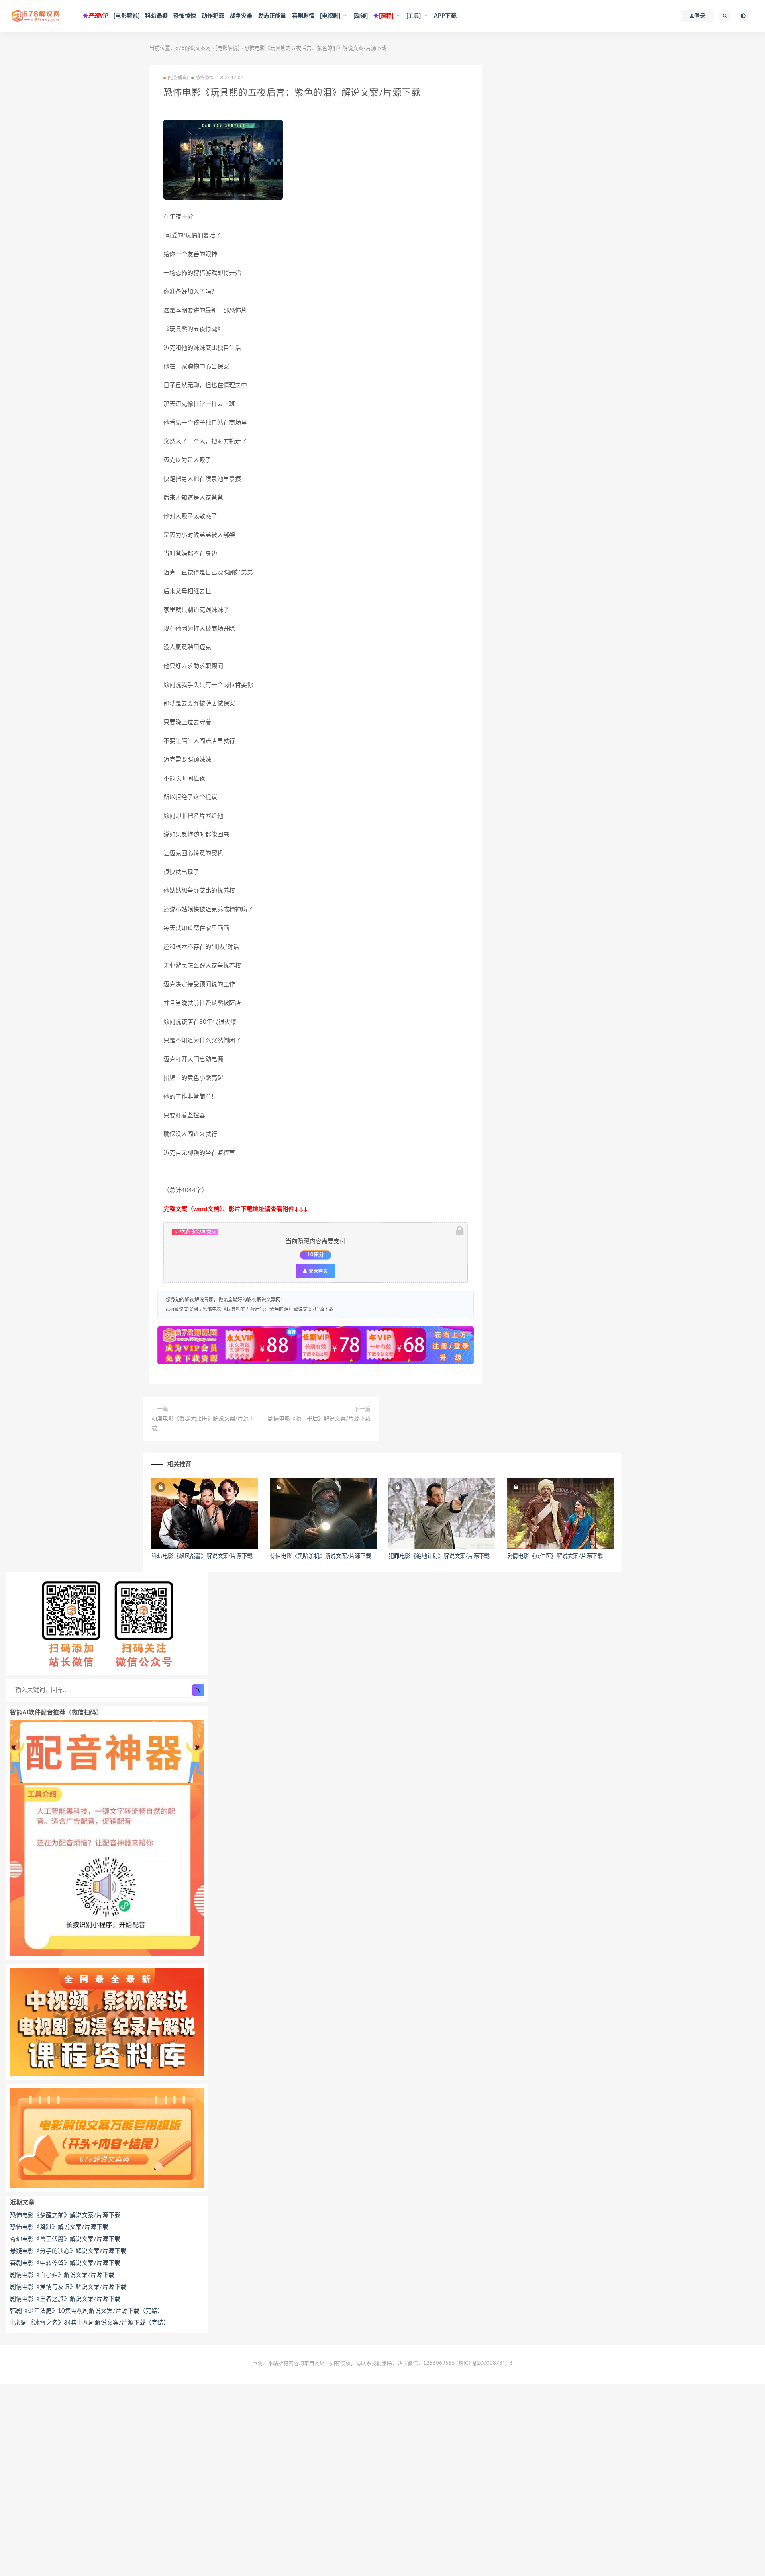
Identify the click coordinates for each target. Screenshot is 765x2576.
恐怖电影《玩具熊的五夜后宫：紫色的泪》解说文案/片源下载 (268, 1309)
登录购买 (318, 1271)
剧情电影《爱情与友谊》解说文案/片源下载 (68, 2287)
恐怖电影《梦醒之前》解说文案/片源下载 (65, 2215)
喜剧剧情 (303, 16)
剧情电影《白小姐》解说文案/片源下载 (62, 2275)
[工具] (414, 16)
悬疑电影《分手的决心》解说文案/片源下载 (68, 2251)
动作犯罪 (213, 16)
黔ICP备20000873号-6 (485, 2363)
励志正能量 (272, 16)
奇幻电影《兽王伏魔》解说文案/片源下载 (65, 2239)
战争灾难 (241, 16)
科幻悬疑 (156, 16)
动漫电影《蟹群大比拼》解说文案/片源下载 (203, 1424)
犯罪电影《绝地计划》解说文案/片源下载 (439, 1556)
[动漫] (361, 16)
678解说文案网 (193, 48)
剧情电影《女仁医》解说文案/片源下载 (555, 1556)
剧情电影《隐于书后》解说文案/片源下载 (319, 1419)
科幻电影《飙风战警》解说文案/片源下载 (202, 1556)
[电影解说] (127, 16)
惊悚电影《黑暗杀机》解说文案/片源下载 (321, 1556)
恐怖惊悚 (185, 16)
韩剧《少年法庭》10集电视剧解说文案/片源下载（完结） (87, 2311)
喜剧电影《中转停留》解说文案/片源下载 (65, 2263)
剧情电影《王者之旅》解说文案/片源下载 (65, 2299)
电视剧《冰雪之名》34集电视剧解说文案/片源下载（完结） (90, 2323)
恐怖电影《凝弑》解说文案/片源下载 (59, 2227)
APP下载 (445, 16)
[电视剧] (330, 16)
